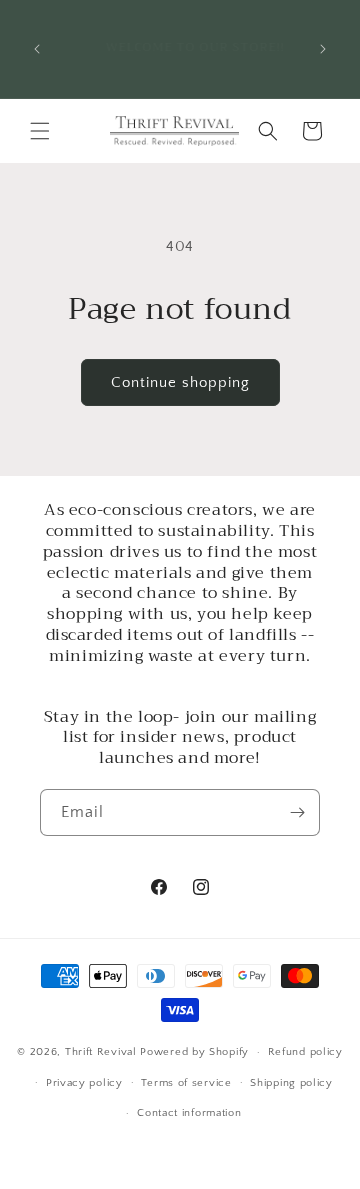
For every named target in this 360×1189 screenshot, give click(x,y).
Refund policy (305, 1052)
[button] (40, 131)
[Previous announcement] (37, 49)
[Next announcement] (323, 49)
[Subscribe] (297, 812)
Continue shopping (180, 382)
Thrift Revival (103, 1052)
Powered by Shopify (194, 1052)
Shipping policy (291, 1083)
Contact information (189, 1113)
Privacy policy (84, 1083)
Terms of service (186, 1083)
